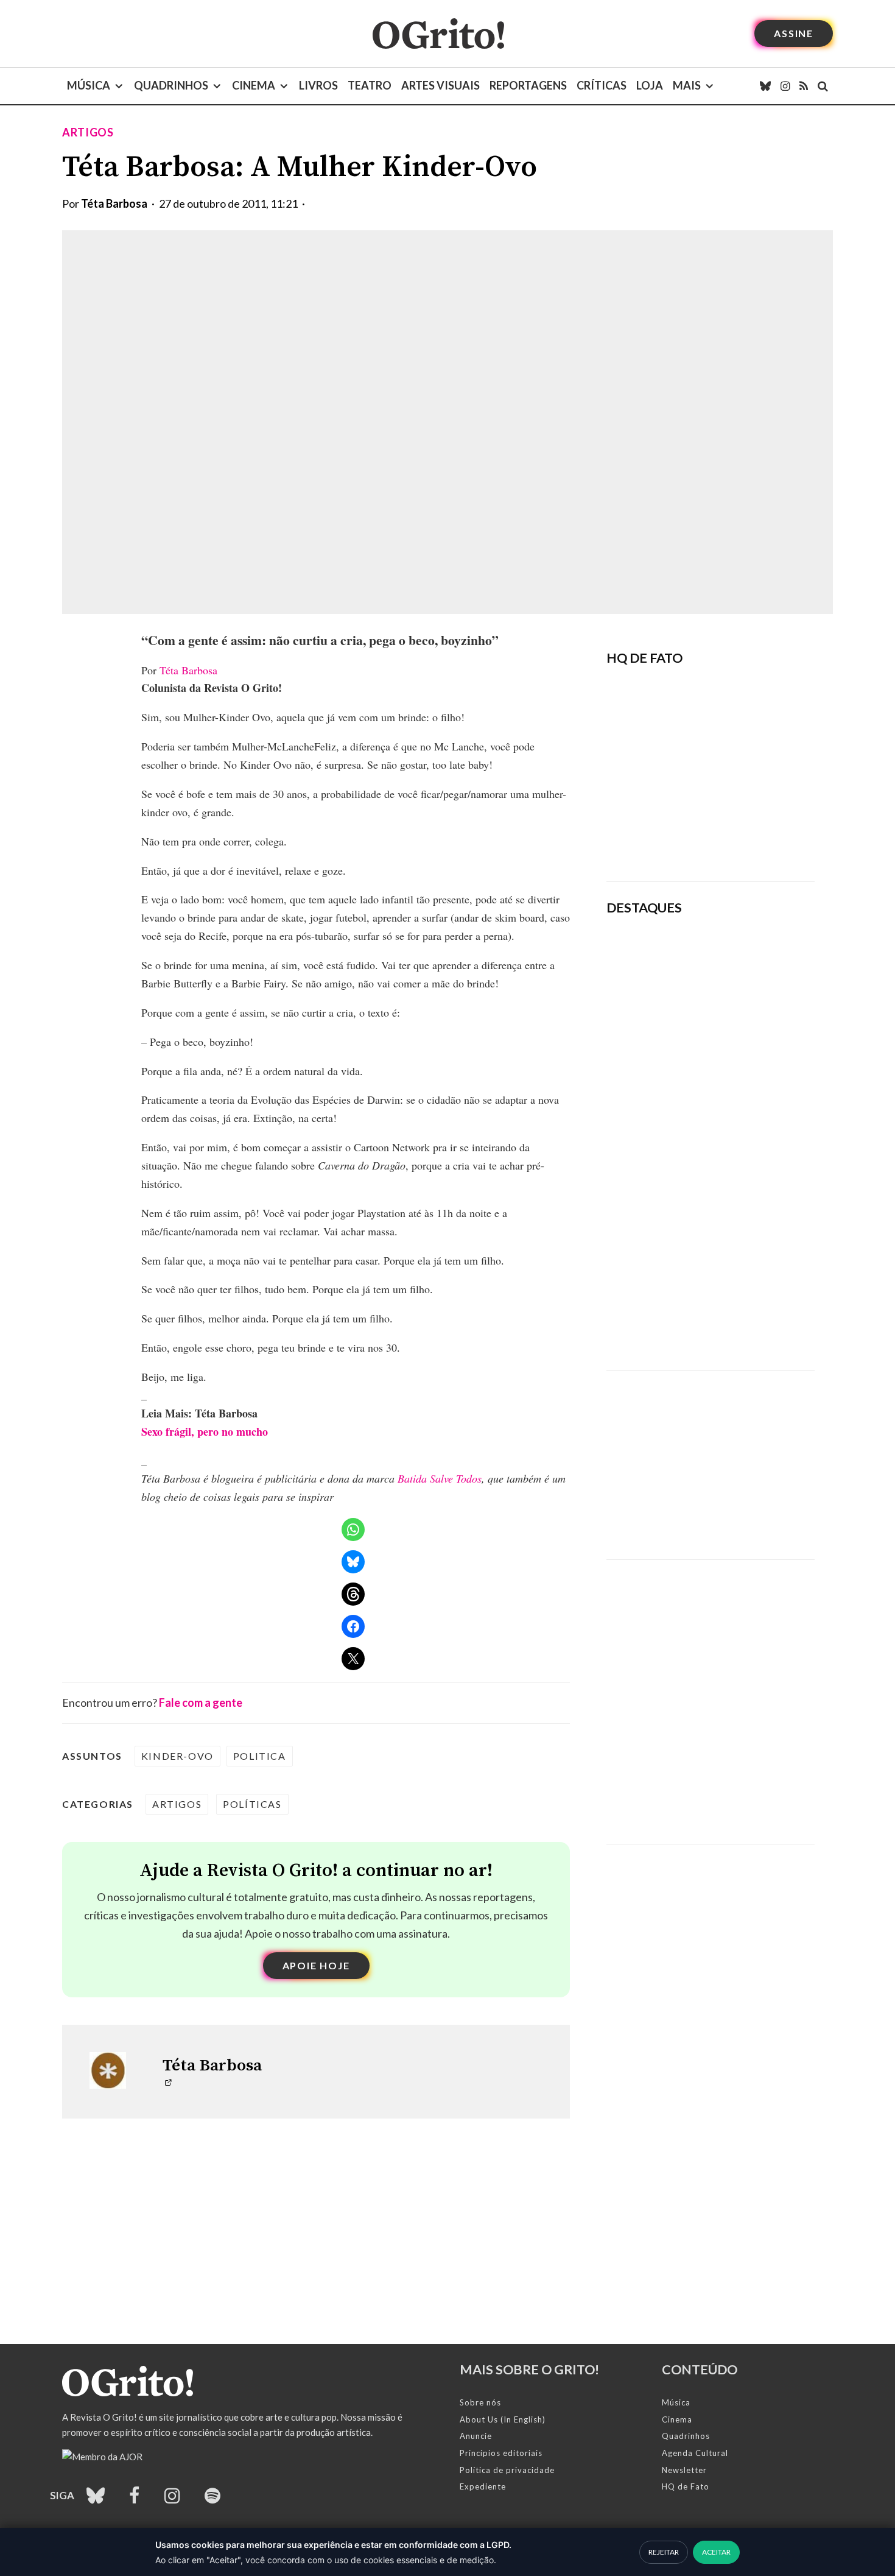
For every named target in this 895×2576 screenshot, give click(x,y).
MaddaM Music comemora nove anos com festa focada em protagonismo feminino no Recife (746, 1319)
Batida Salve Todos (440, 1478)
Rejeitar (664, 2552)
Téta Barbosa (114, 203)
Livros (318, 85)
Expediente (483, 2486)
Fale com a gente (201, 1703)
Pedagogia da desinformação (668, 838)
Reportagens (528, 85)
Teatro (370, 85)
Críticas (602, 85)
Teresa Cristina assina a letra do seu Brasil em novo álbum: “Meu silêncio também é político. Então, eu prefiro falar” (751, 974)
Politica (260, 1756)
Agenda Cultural (695, 2453)
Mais (687, 85)
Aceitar (716, 2552)
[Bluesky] (765, 86)
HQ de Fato (686, 2486)
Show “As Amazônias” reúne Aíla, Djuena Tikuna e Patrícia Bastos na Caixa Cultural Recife (746, 1234)
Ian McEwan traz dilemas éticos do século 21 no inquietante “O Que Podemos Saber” (740, 1149)
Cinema (254, 85)
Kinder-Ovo (177, 1756)
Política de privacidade (507, 2470)
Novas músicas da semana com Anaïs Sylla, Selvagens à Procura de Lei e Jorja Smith (745, 1065)
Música (89, 85)
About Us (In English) (503, 2419)
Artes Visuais (440, 85)
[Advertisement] (711, 1456)
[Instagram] (785, 86)
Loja (650, 85)
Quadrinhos (171, 85)
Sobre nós (480, 2402)
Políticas (252, 1804)
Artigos (88, 132)
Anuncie (476, 2436)
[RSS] (804, 86)
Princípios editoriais (501, 2453)
